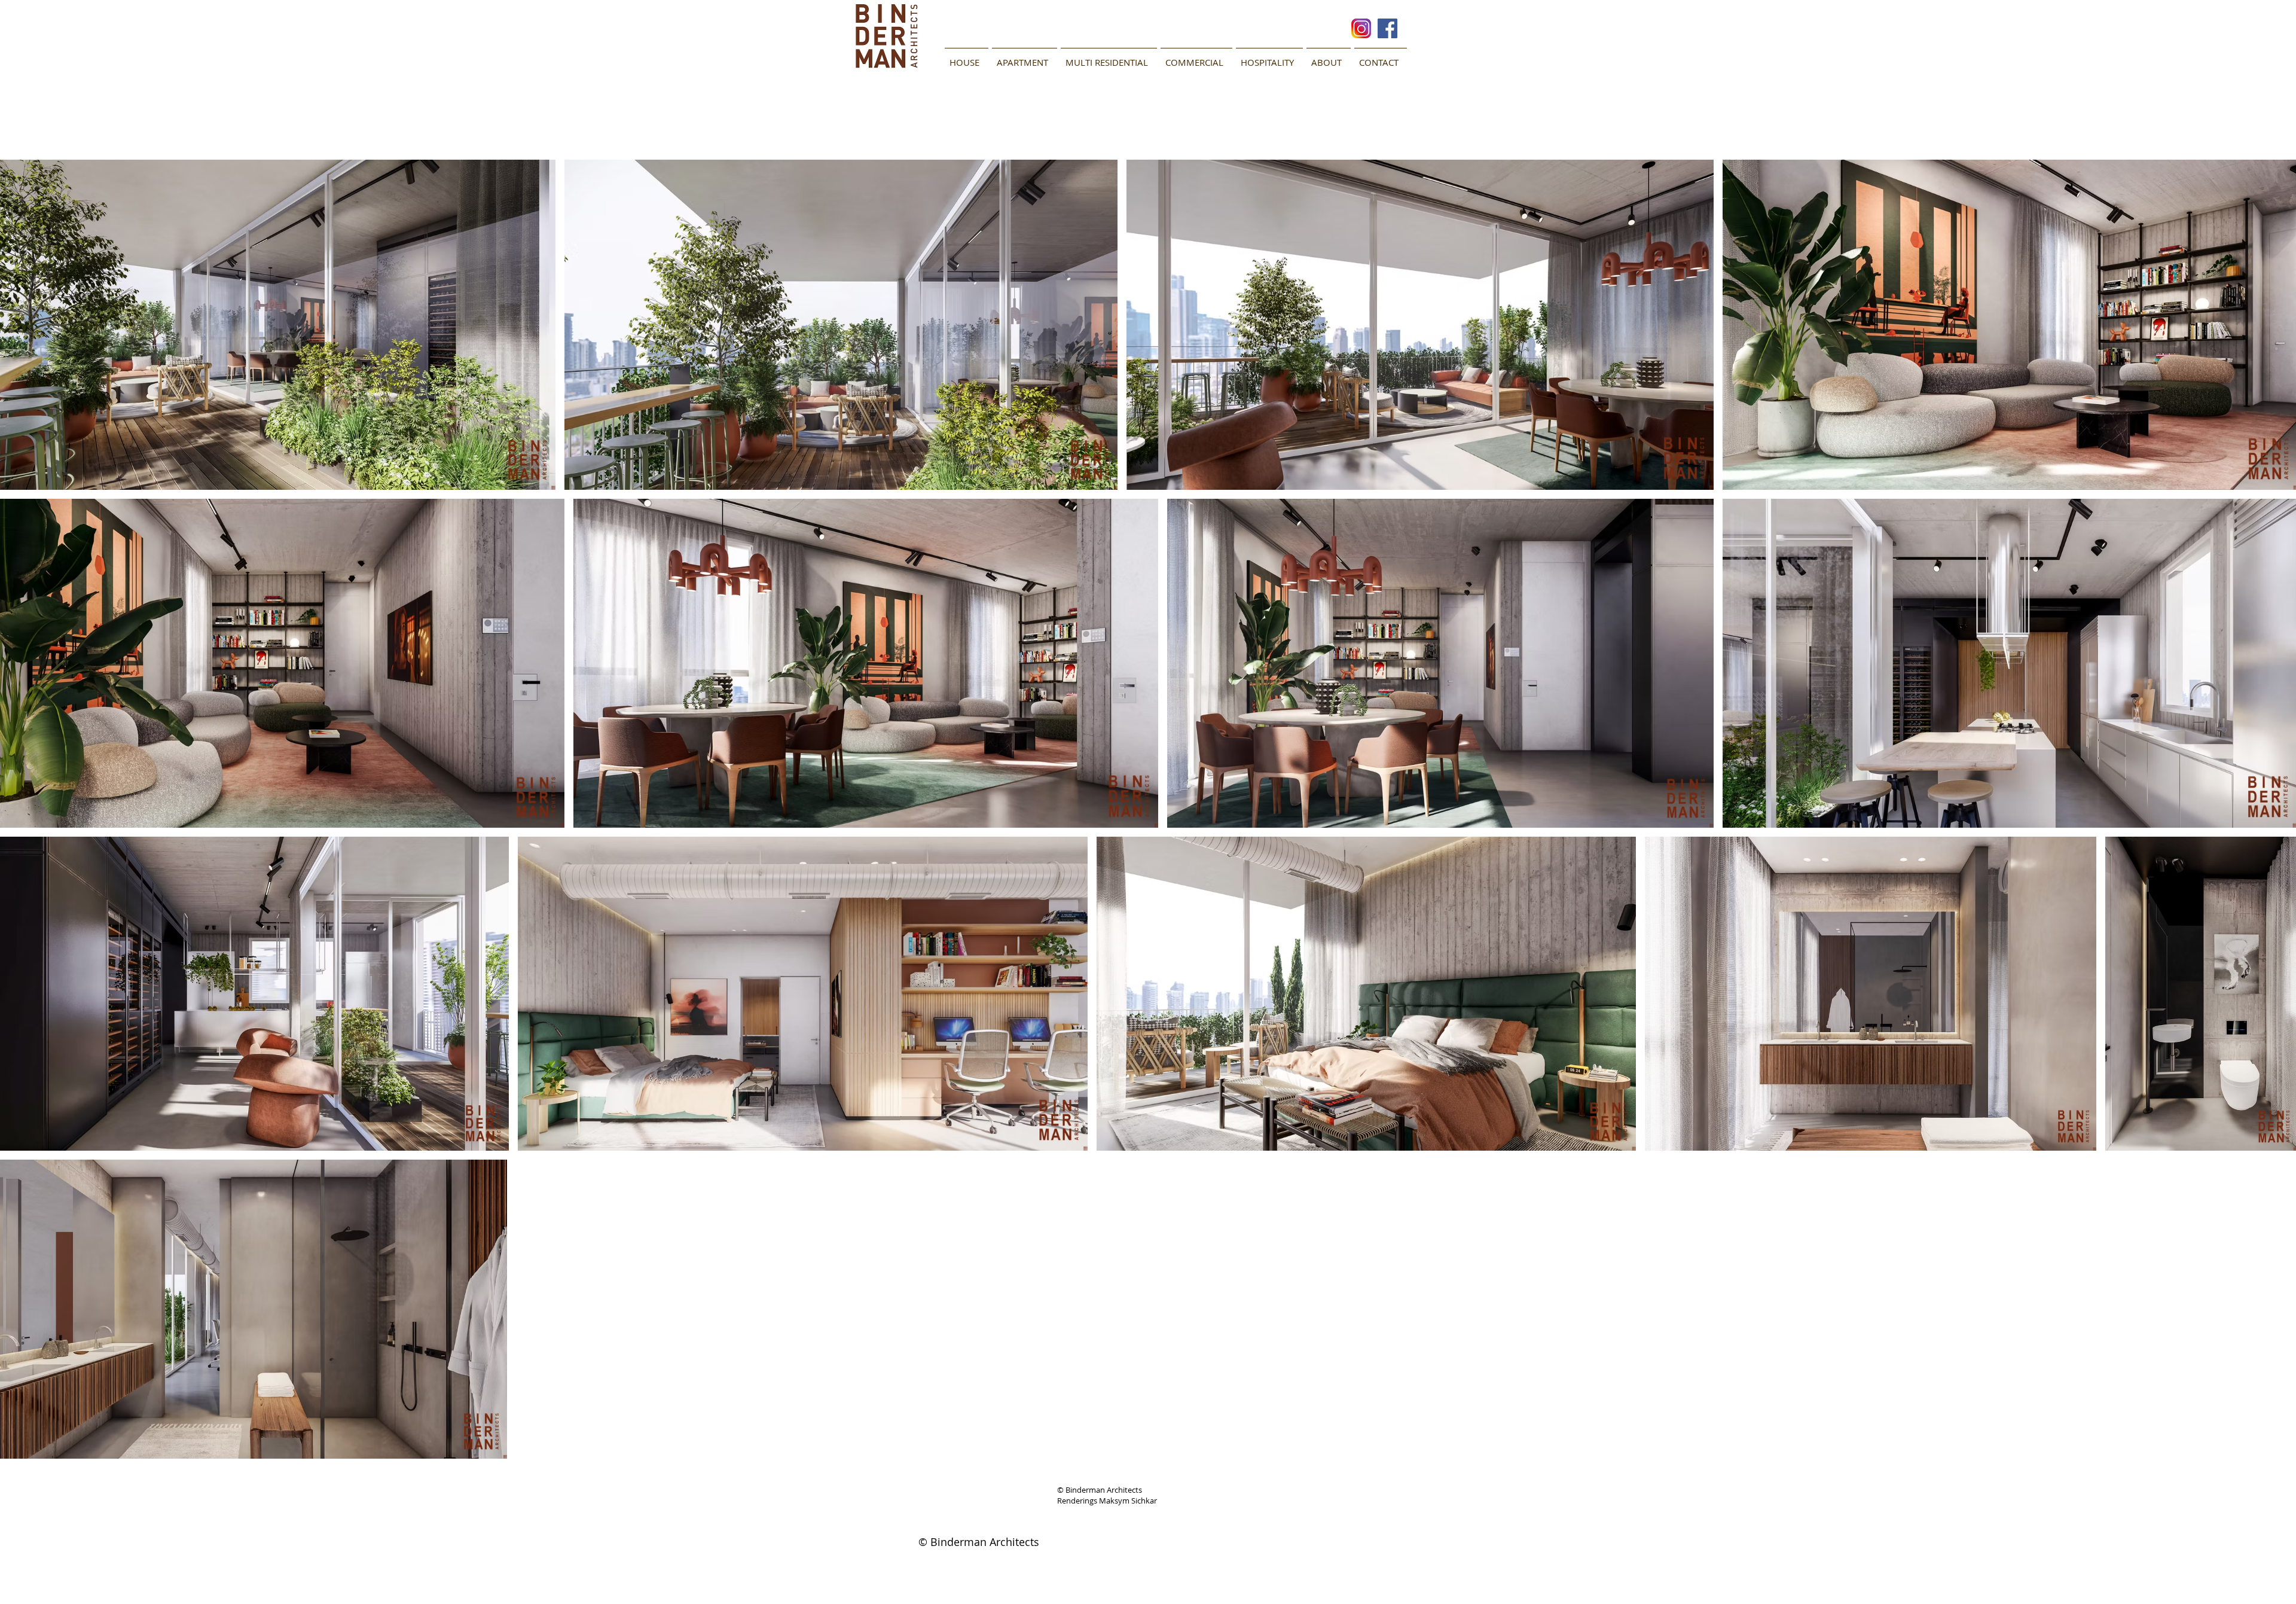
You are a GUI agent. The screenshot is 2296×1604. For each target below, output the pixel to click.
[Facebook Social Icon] (1387, 28)
